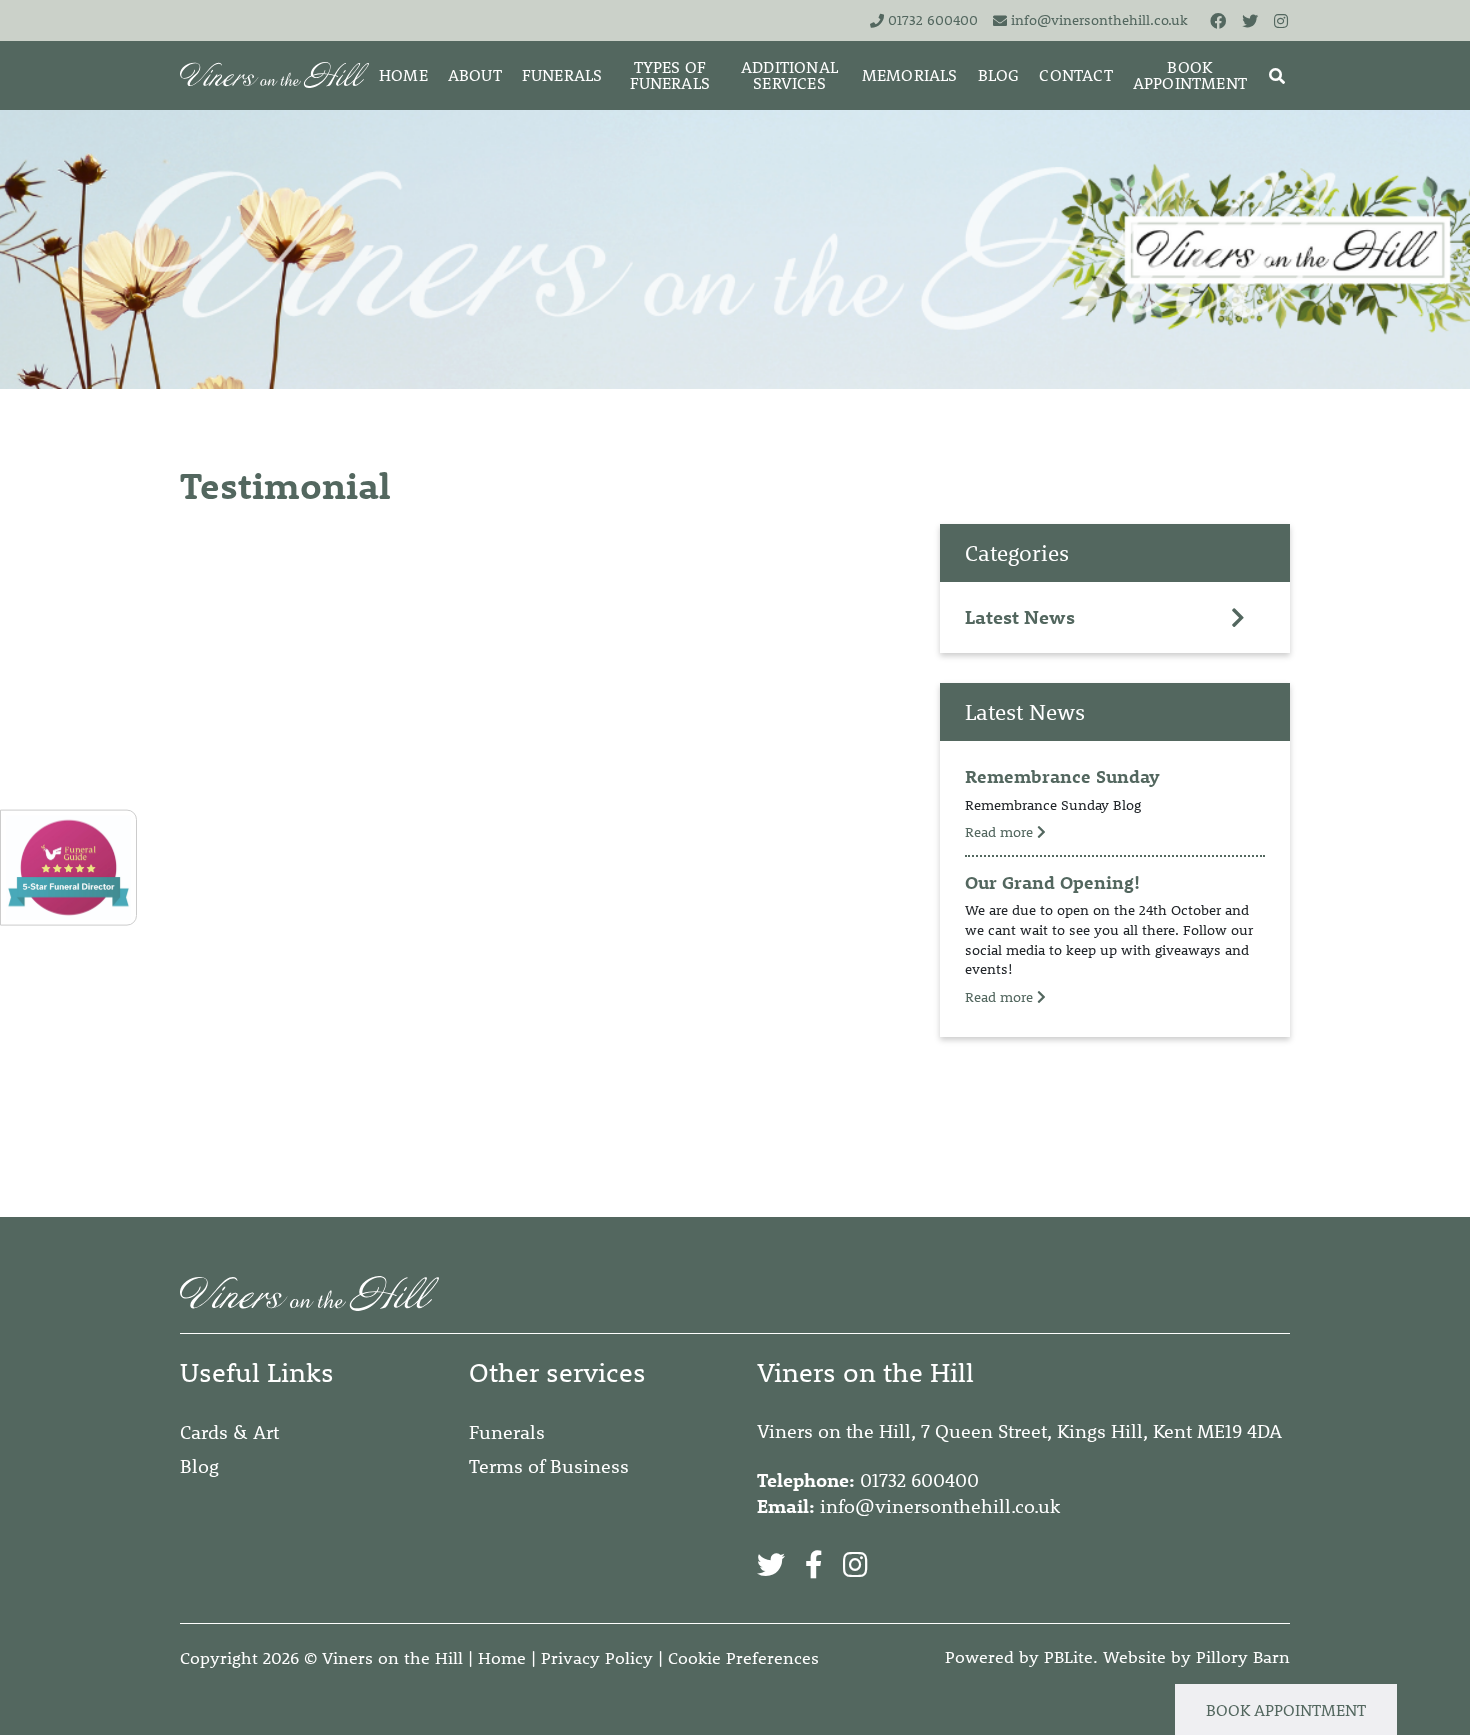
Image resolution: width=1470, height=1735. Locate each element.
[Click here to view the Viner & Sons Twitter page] (1251, 20)
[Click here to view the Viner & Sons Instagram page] (1282, 20)
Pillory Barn (1243, 1657)
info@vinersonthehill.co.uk (1099, 20)
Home (502, 1658)
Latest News (1020, 617)
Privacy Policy (597, 1658)
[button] (1277, 75)
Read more (1001, 832)
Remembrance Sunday (1062, 776)
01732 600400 (933, 20)
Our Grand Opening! (1052, 882)
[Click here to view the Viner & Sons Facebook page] (1219, 20)
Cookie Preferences (743, 1658)
